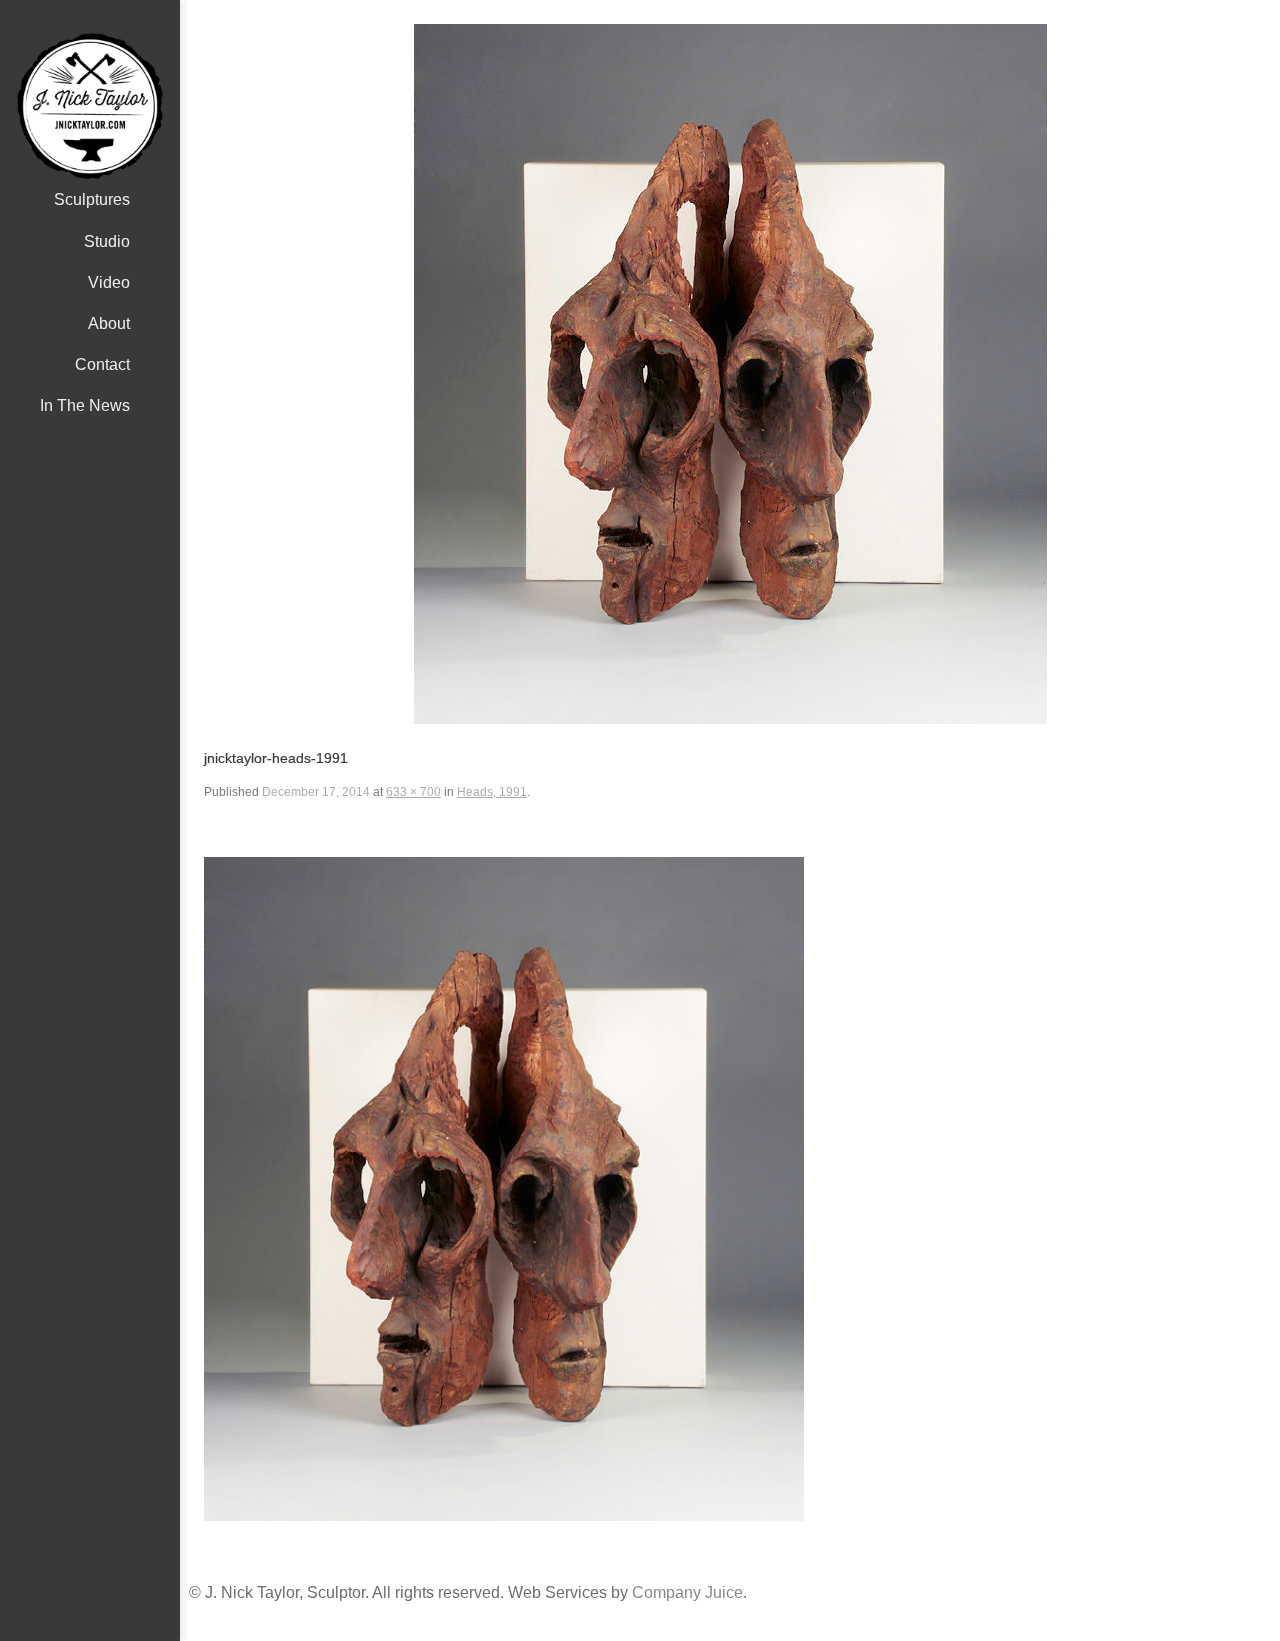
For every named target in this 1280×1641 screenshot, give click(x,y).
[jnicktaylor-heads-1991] (730, 374)
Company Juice (687, 1592)
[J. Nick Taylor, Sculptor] (90, 106)
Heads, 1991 (492, 792)
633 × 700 (413, 792)
